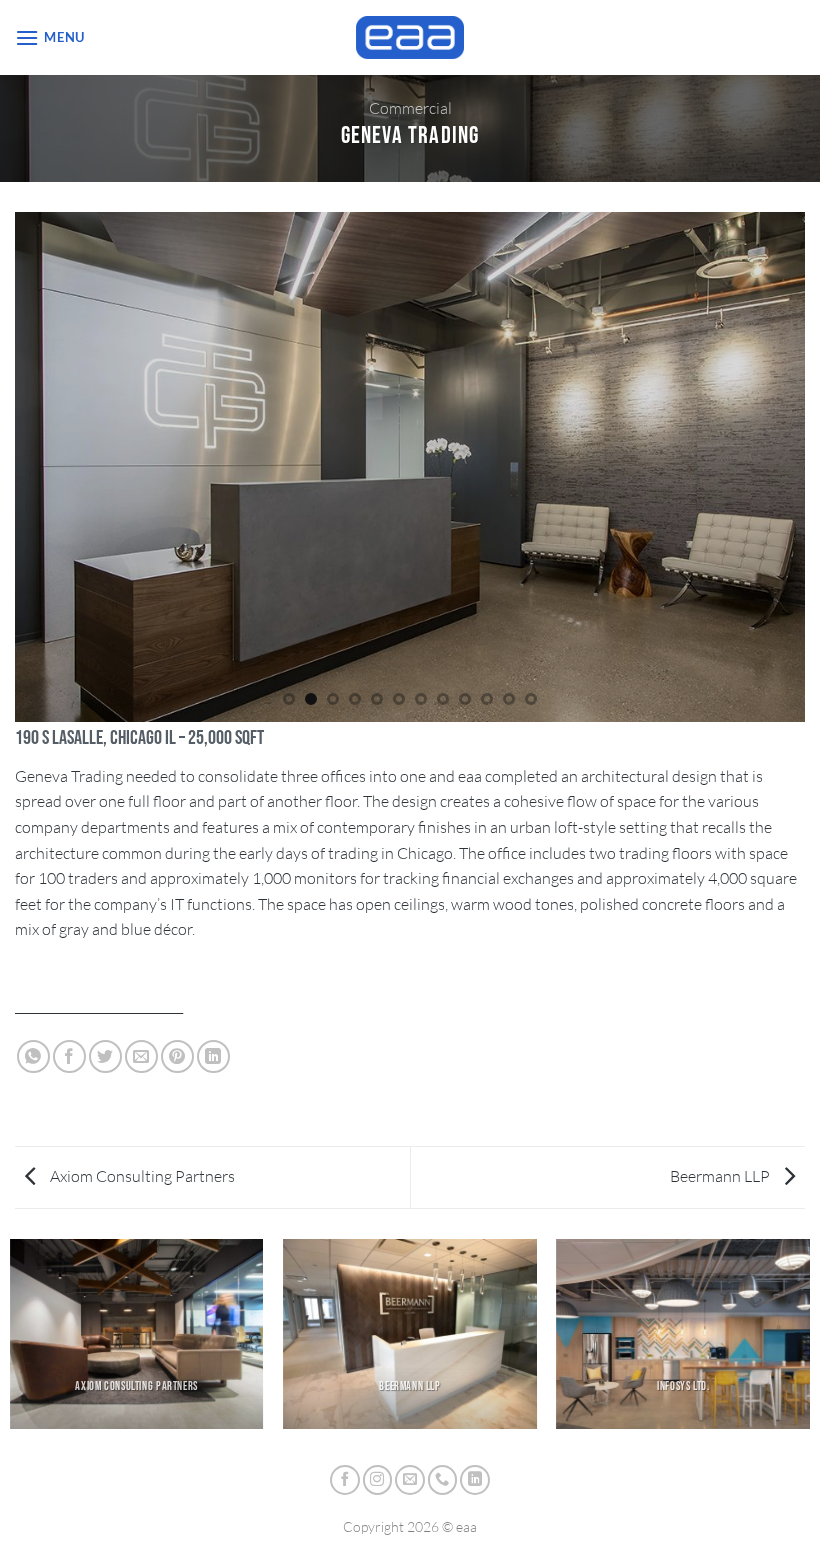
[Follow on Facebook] (345, 1480)
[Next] (794, 464)
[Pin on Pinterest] (177, 1056)
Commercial (410, 108)
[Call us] (443, 1480)
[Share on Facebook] (69, 1056)
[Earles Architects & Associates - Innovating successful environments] (410, 37)
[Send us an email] (410, 1480)
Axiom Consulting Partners (141, 1176)
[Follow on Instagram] (378, 1480)
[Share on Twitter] (105, 1056)
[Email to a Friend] (141, 1056)
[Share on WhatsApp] (33, 1056)
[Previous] (26, 464)
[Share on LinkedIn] (213, 1056)
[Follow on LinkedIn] (475, 1480)
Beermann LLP (721, 1176)
